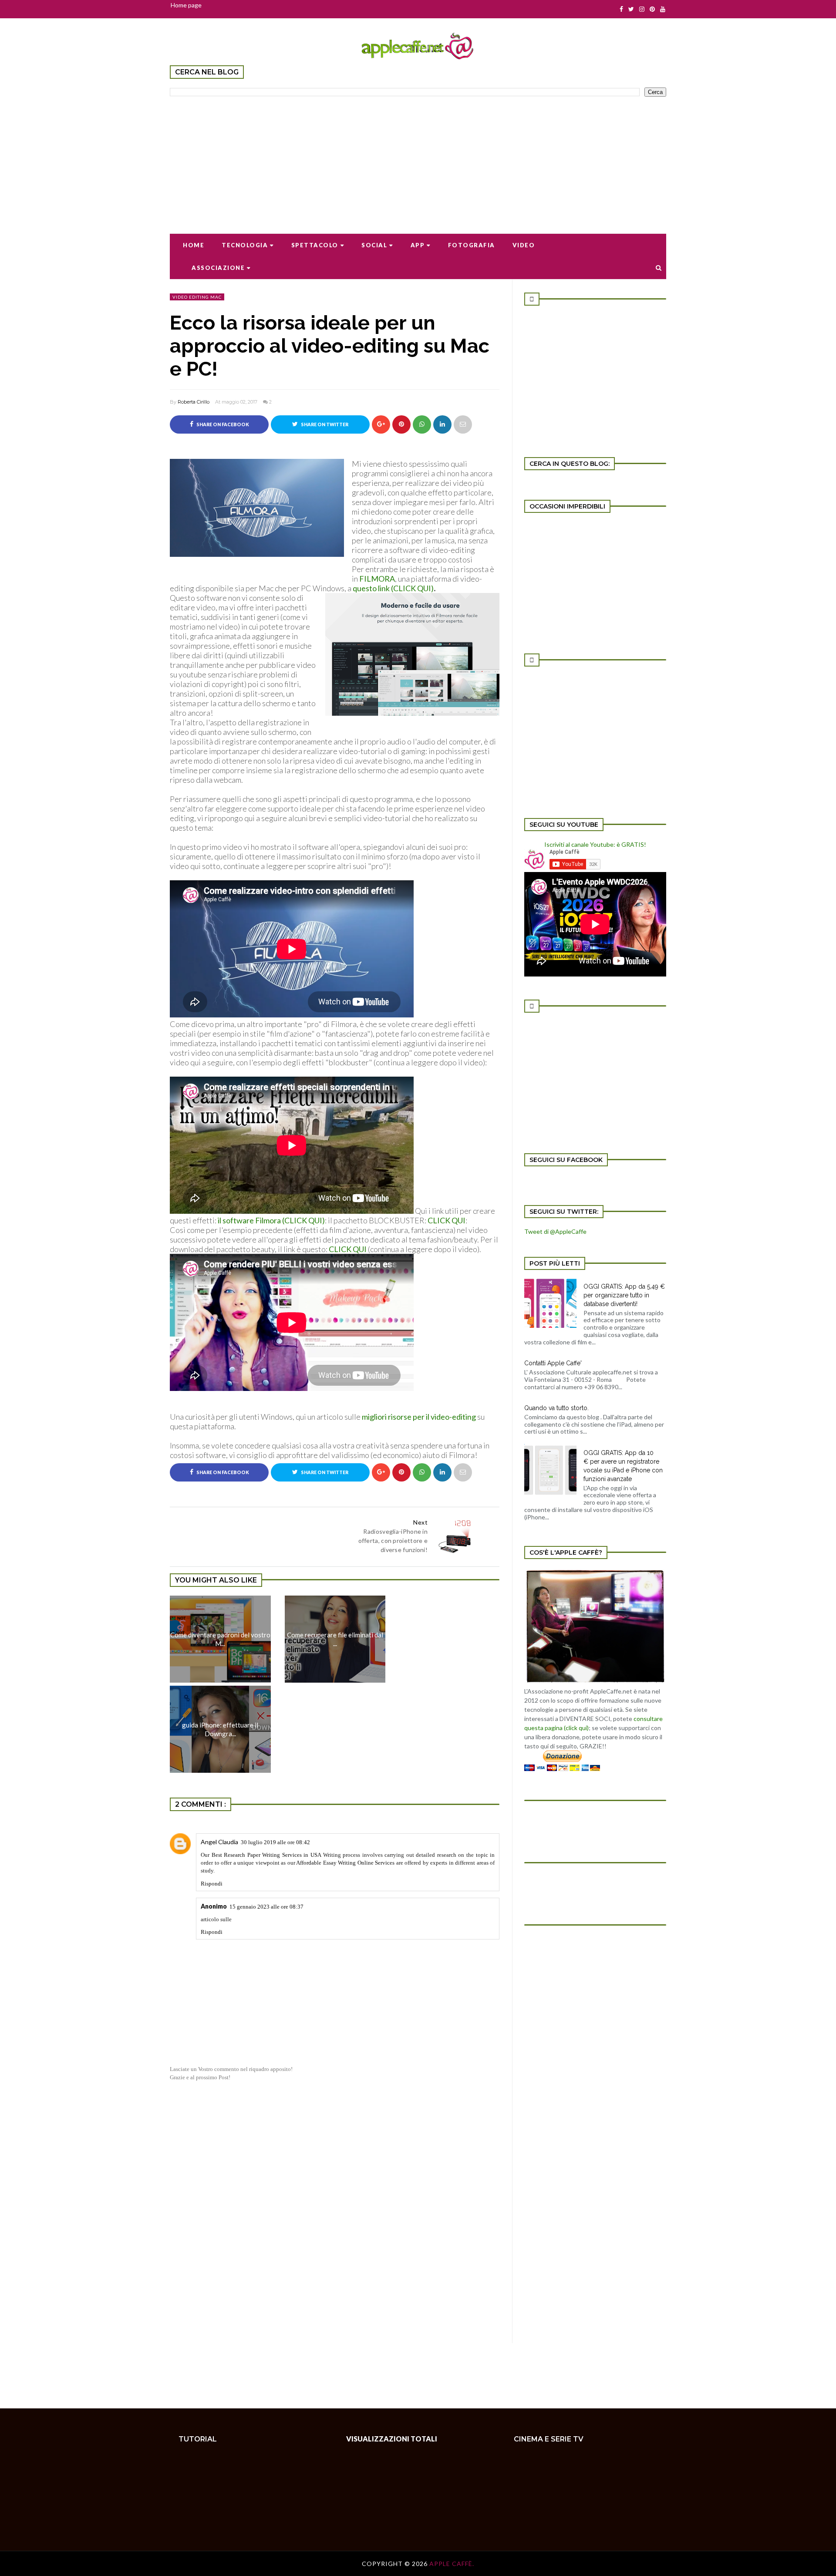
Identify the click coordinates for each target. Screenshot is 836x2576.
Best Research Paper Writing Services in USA (267, 1855)
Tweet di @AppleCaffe (555, 1231)
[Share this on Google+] (381, 424)
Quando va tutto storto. (556, 1408)
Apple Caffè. (452, 2564)
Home (194, 245)
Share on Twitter (324, 424)
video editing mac (197, 297)
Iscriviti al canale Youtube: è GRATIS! (595, 844)
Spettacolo (315, 245)
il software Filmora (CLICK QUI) (271, 1220)
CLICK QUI (447, 1220)
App (418, 245)
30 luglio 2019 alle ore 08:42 (275, 1842)
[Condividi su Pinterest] (463, 424)
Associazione (218, 268)
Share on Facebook (222, 424)
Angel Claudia (219, 1842)
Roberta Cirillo (194, 402)
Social (374, 245)
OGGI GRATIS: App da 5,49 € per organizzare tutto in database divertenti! (624, 1295)
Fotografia (472, 245)
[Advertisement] (418, 159)
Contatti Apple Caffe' (553, 1363)
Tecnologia (245, 245)
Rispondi (212, 1884)
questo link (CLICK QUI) (393, 588)
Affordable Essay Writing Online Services (345, 1863)
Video (524, 245)
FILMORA (377, 579)
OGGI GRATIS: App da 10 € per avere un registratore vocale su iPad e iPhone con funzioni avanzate (623, 1466)
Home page (186, 5)
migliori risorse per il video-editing (419, 1417)
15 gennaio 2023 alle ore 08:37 (266, 1907)
